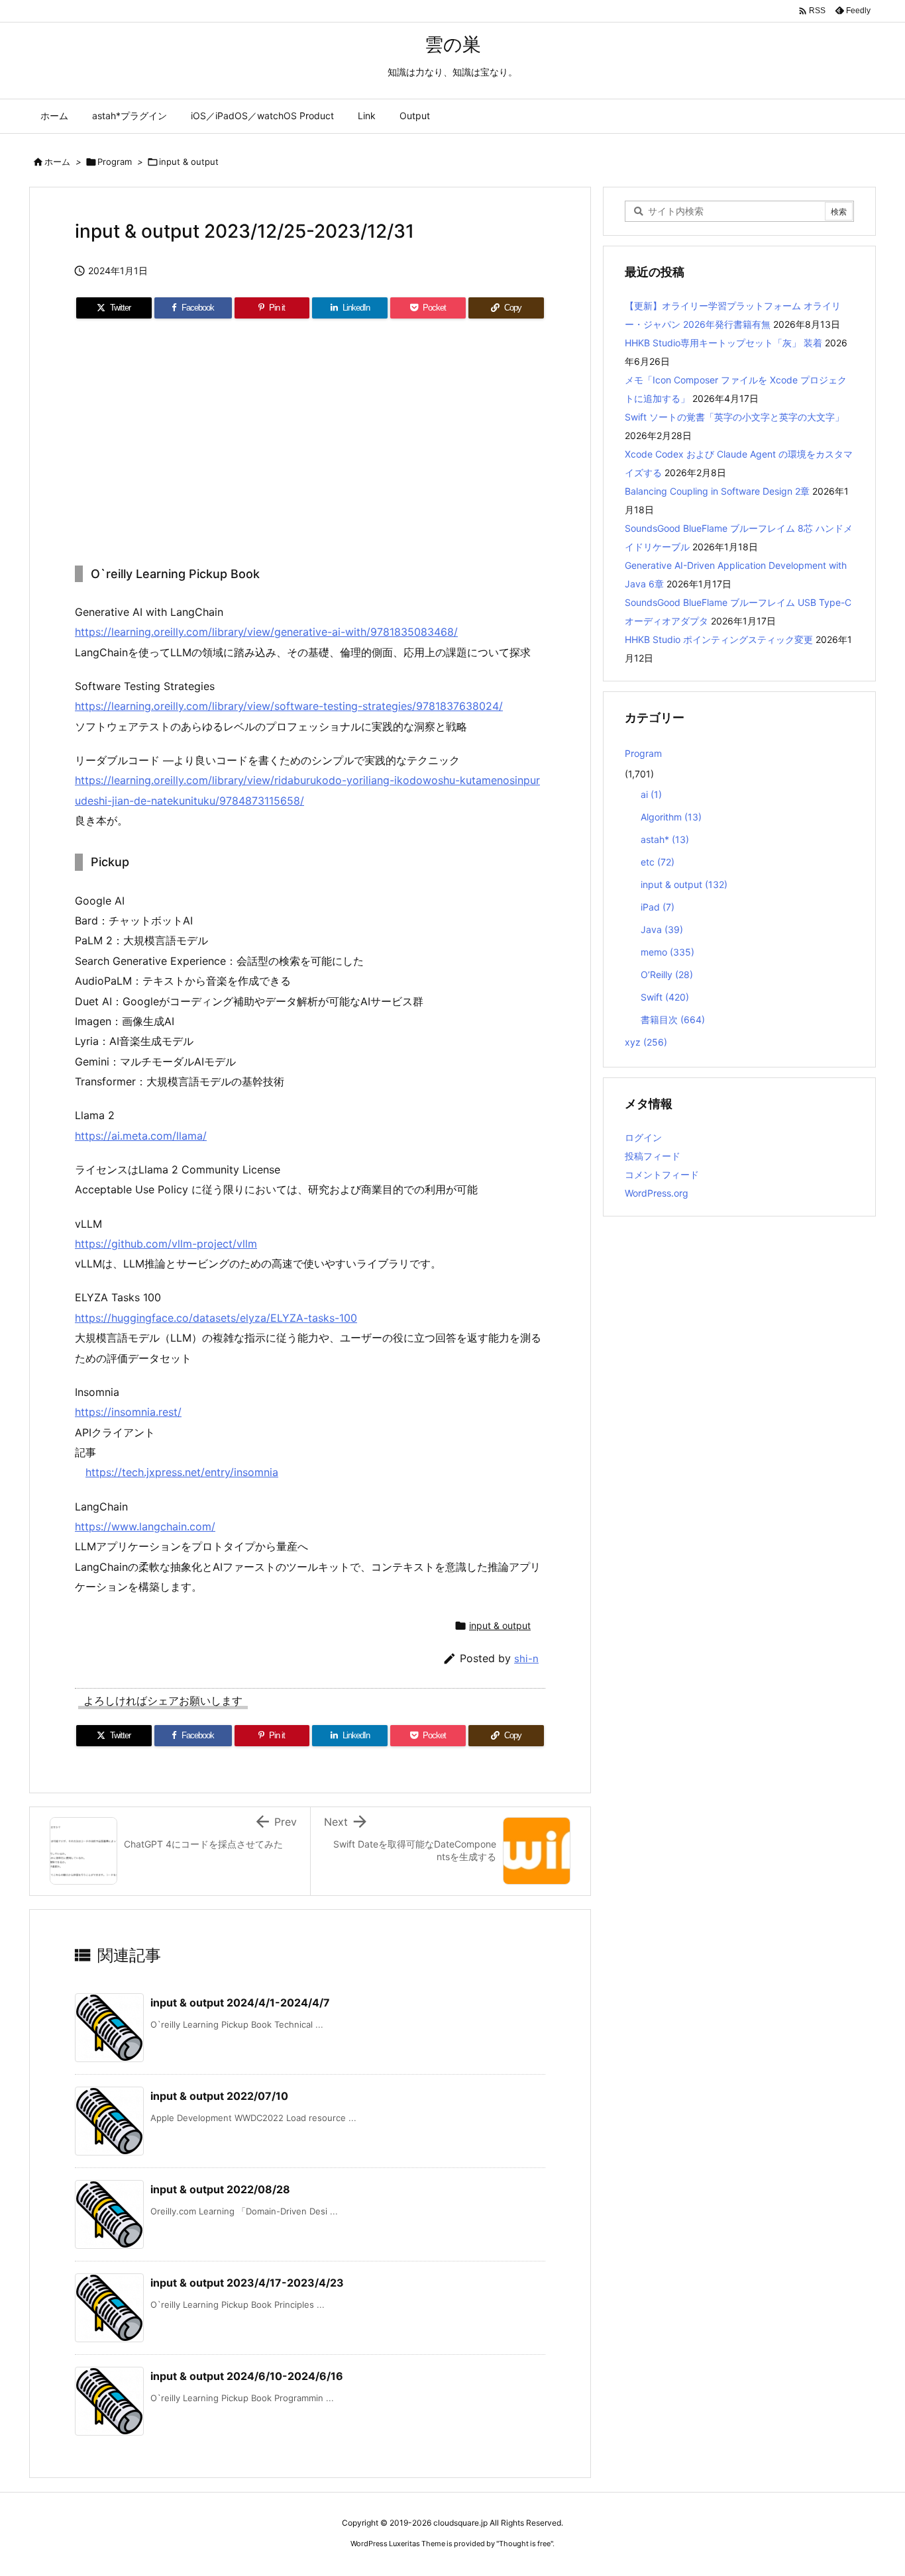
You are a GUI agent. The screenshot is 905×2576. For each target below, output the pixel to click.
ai (651, 794)
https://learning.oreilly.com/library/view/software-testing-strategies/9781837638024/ (289, 706)
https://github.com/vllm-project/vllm (166, 1244)
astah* (665, 839)
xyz (646, 1042)
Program (115, 162)
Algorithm (671, 817)
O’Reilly (667, 974)
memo (667, 952)
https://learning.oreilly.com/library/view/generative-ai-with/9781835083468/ (266, 632)
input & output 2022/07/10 (219, 2096)
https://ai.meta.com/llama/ (141, 1136)
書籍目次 (673, 1019)
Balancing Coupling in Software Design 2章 (717, 491)
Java (662, 929)
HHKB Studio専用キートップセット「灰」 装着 (723, 343)
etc (658, 862)
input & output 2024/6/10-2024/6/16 (247, 2376)
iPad (658, 907)
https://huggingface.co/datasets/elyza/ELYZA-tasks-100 (216, 1318)
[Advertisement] (310, 443)
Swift (665, 997)
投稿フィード (653, 1156)
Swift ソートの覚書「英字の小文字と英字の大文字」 (734, 417)
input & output (189, 162)
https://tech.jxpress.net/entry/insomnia (182, 1472)
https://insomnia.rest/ (128, 1412)
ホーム (57, 162)
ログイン (643, 1137)
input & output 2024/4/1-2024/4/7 (240, 2003)
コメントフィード (662, 1174)
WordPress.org (657, 1193)
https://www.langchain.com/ (145, 1526)
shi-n (526, 1659)
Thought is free (525, 2544)
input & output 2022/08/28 (220, 2189)
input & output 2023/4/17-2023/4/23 (247, 2283)
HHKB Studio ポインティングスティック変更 (719, 639)
